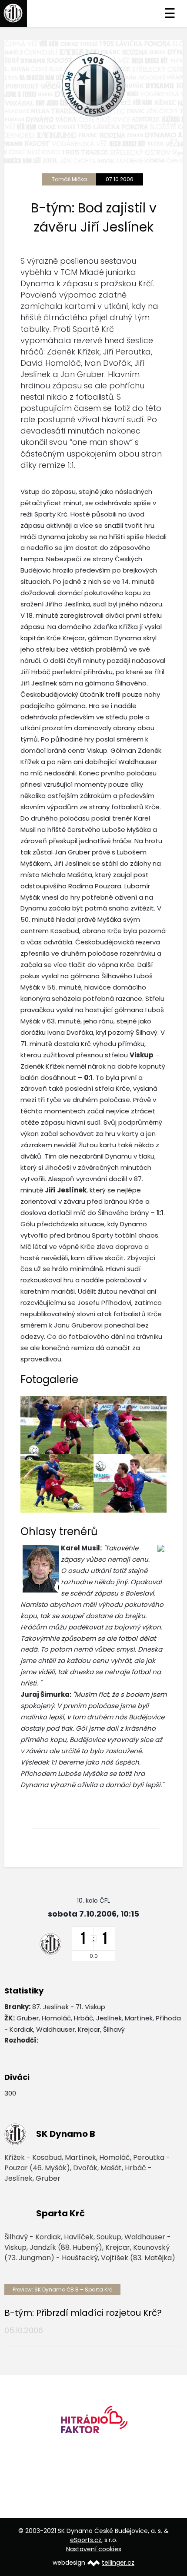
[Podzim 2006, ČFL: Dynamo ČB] (57, 1425)
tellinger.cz (118, 2563)
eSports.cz (86, 2540)
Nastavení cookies (94, 2549)
